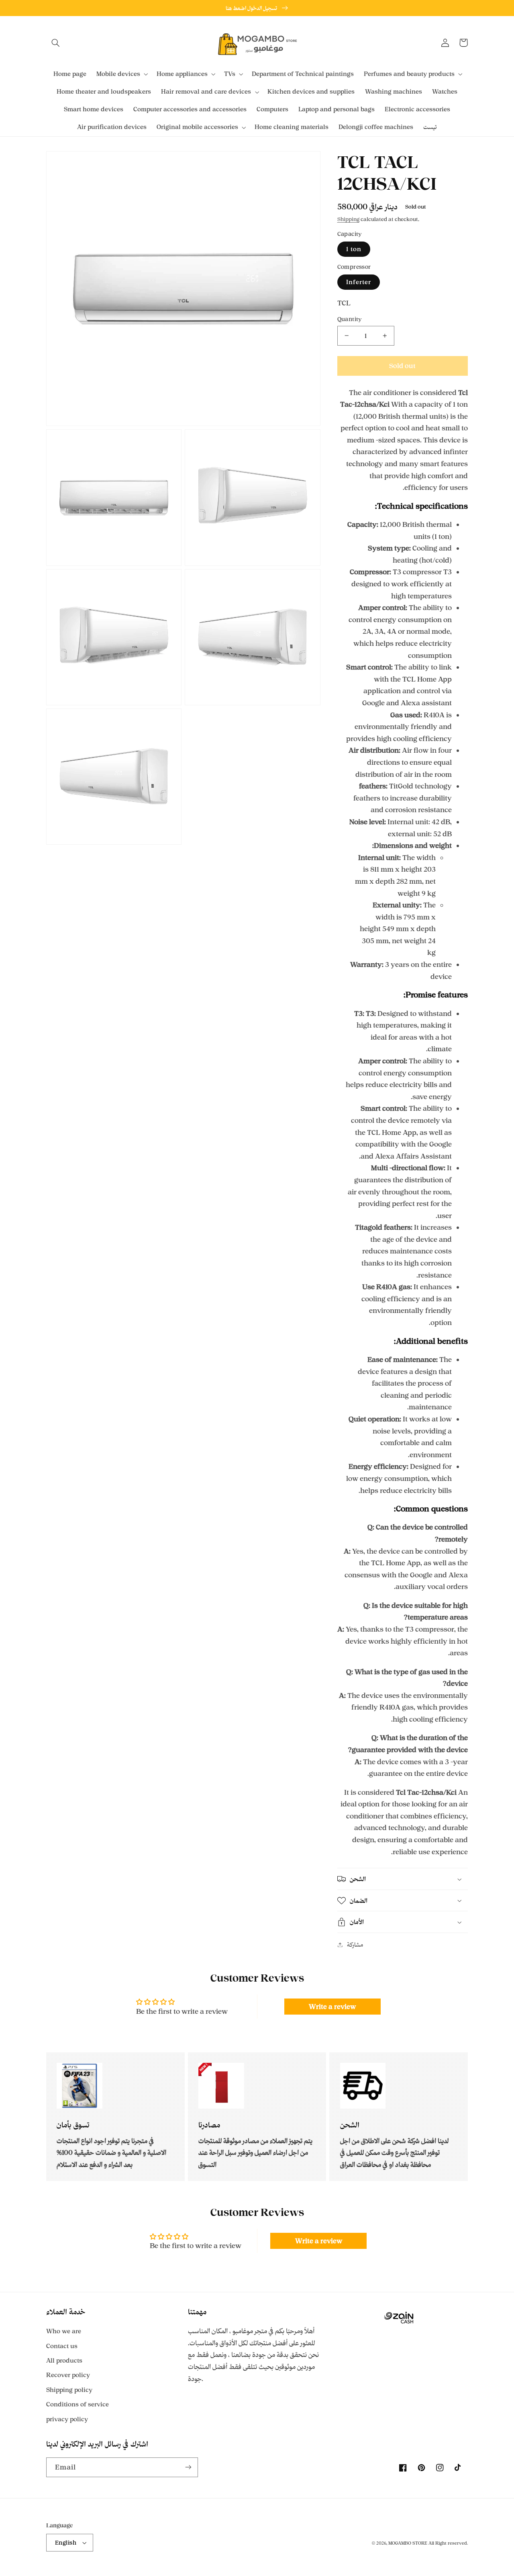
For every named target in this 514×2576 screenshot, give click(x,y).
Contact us (62, 2346)
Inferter (359, 282)
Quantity (350, 319)
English (66, 2542)
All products (64, 2360)
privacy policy (67, 2419)
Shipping (348, 219)
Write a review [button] (332, 2007)
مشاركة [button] (355, 1944)
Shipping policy (69, 2390)
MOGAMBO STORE (408, 2543)
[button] (55, 43)
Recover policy (68, 2375)
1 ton (354, 249)
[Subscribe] (188, 2467)
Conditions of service (78, 2404)
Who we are (64, 2331)
